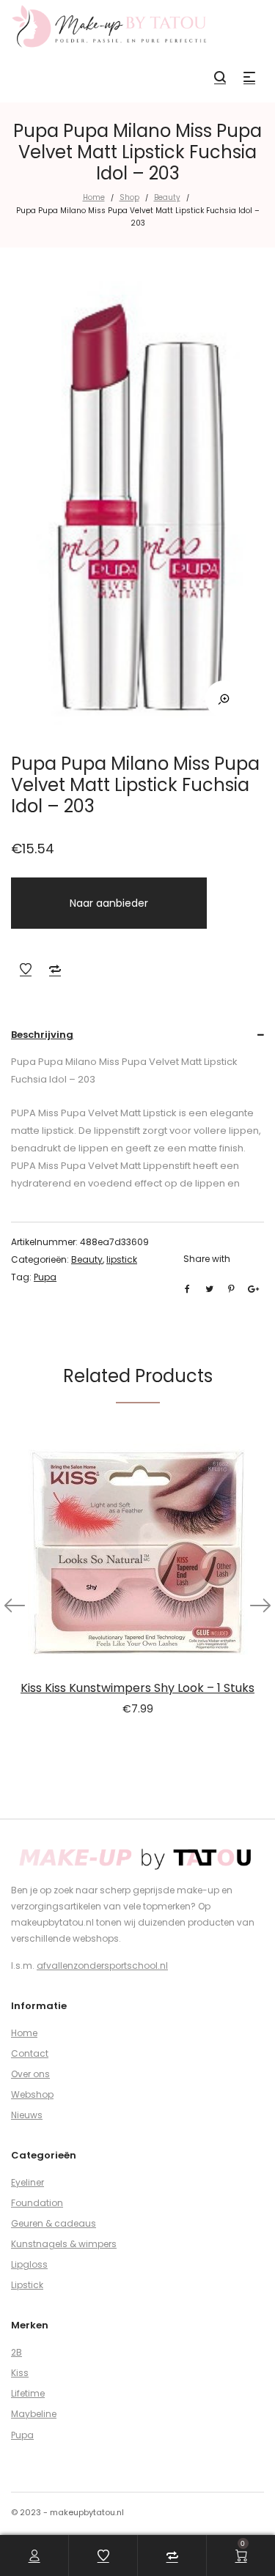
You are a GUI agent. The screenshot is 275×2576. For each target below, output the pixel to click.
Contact (30, 2053)
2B (16, 2352)
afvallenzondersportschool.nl (102, 1966)
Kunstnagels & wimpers (64, 2244)
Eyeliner (27, 2182)
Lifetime (28, 2393)
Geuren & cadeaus (54, 2223)
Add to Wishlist (26, 969)
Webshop (32, 2094)
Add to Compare (55, 969)
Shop (129, 197)
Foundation (37, 2203)
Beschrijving (42, 1035)
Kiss (20, 2373)
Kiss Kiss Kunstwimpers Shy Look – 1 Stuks (137, 1688)
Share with (207, 1259)
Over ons (30, 2074)
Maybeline (34, 2414)
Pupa (45, 1277)
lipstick (122, 1259)
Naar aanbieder (109, 903)
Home (94, 197)
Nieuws (27, 2115)
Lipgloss (29, 2264)
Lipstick (27, 2285)
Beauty (167, 197)
